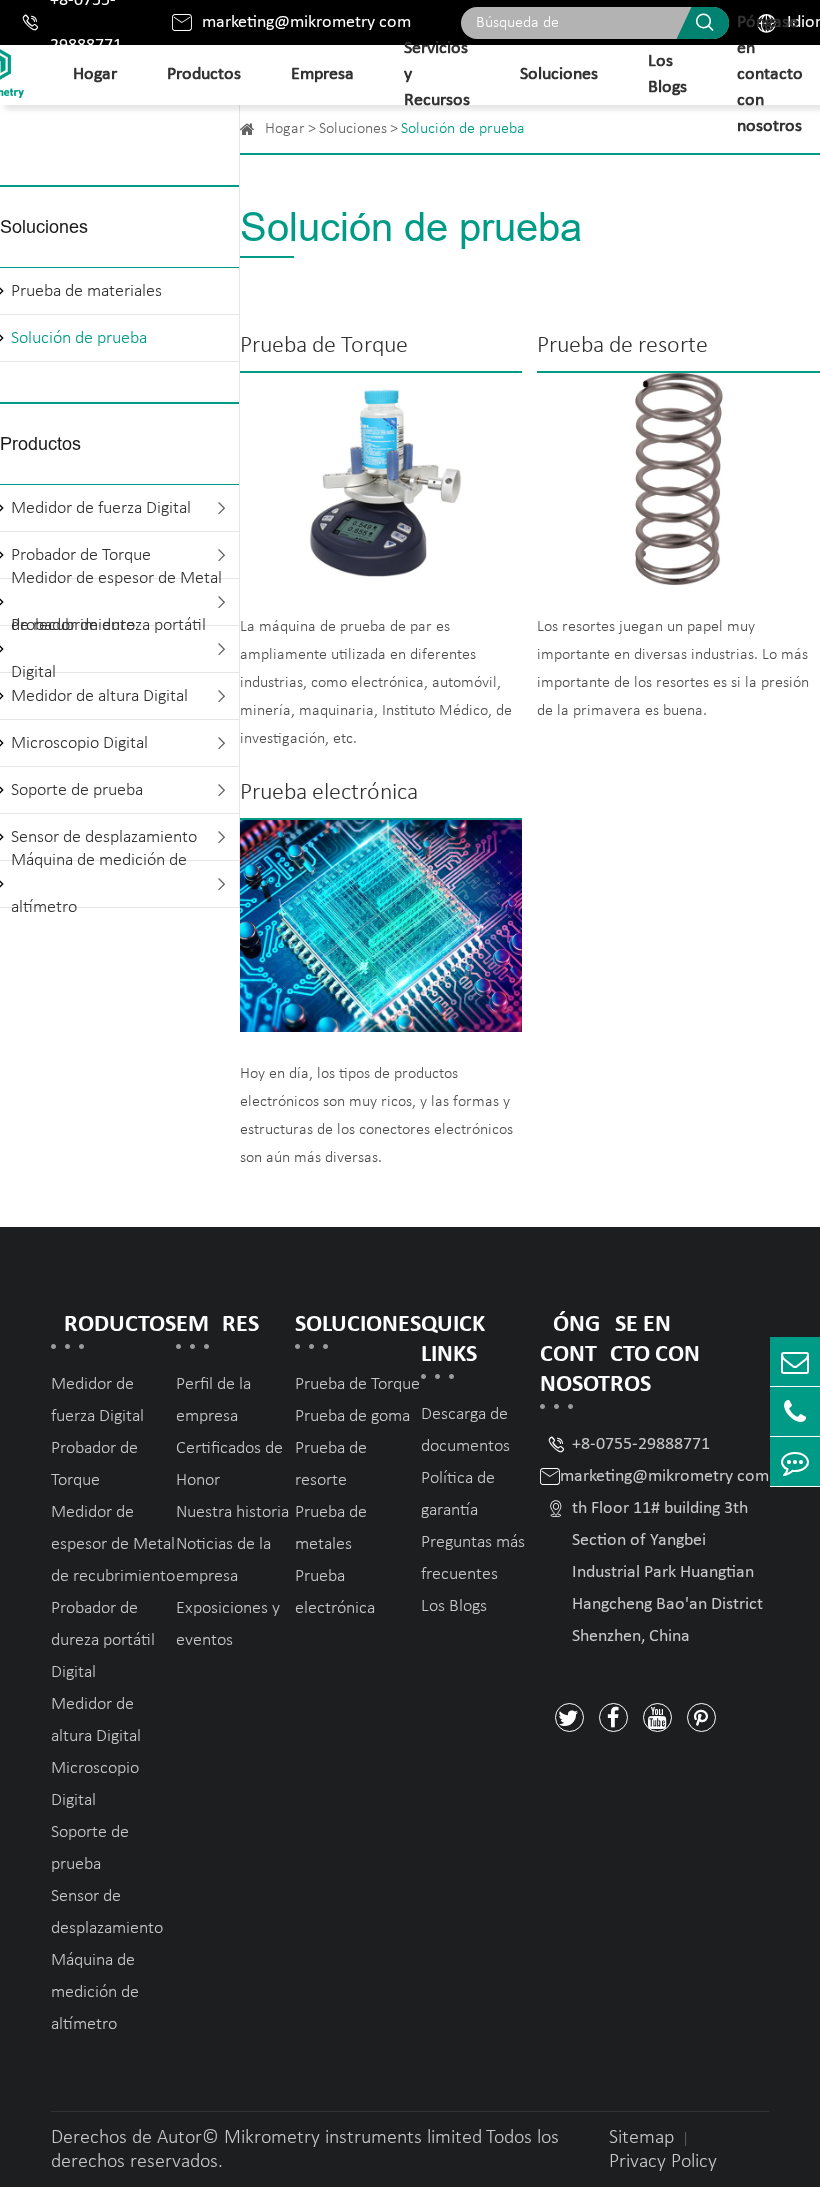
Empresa (322, 74)
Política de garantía (458, 1494)
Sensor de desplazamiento (107, 1912)
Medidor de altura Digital (99, 696)
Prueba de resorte (622, 346)
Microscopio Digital (79, 743)
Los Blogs (667, 74)
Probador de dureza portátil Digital (108, 649)
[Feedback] (795, 1461)
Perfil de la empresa (213, 1400)
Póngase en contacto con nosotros (770, 74)
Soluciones (559, 74)
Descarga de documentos (465, 1430)
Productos (204, 74)
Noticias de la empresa (223, 1560)
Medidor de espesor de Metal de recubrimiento (113, 1544)
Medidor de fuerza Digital (101, 508)
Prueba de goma (352, 1416)
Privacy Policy (663, 2162)
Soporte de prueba (77, 790)
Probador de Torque (94, 1464)
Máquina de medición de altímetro (99, 884)
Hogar (95, 74)
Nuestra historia (232, 1512)
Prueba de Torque (324, 346)
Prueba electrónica (329, 793)
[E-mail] (795, 1361)
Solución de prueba (79, 338)
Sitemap (641, 2138)
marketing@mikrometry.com (306, 22)
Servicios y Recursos (437, 74)
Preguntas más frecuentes (473, 1558)
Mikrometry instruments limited (353, 2138)
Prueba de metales (331, 1528)
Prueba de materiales (86, 291)
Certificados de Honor (229, 1464)
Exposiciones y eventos (228, 1624)
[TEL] (795, 1411)
